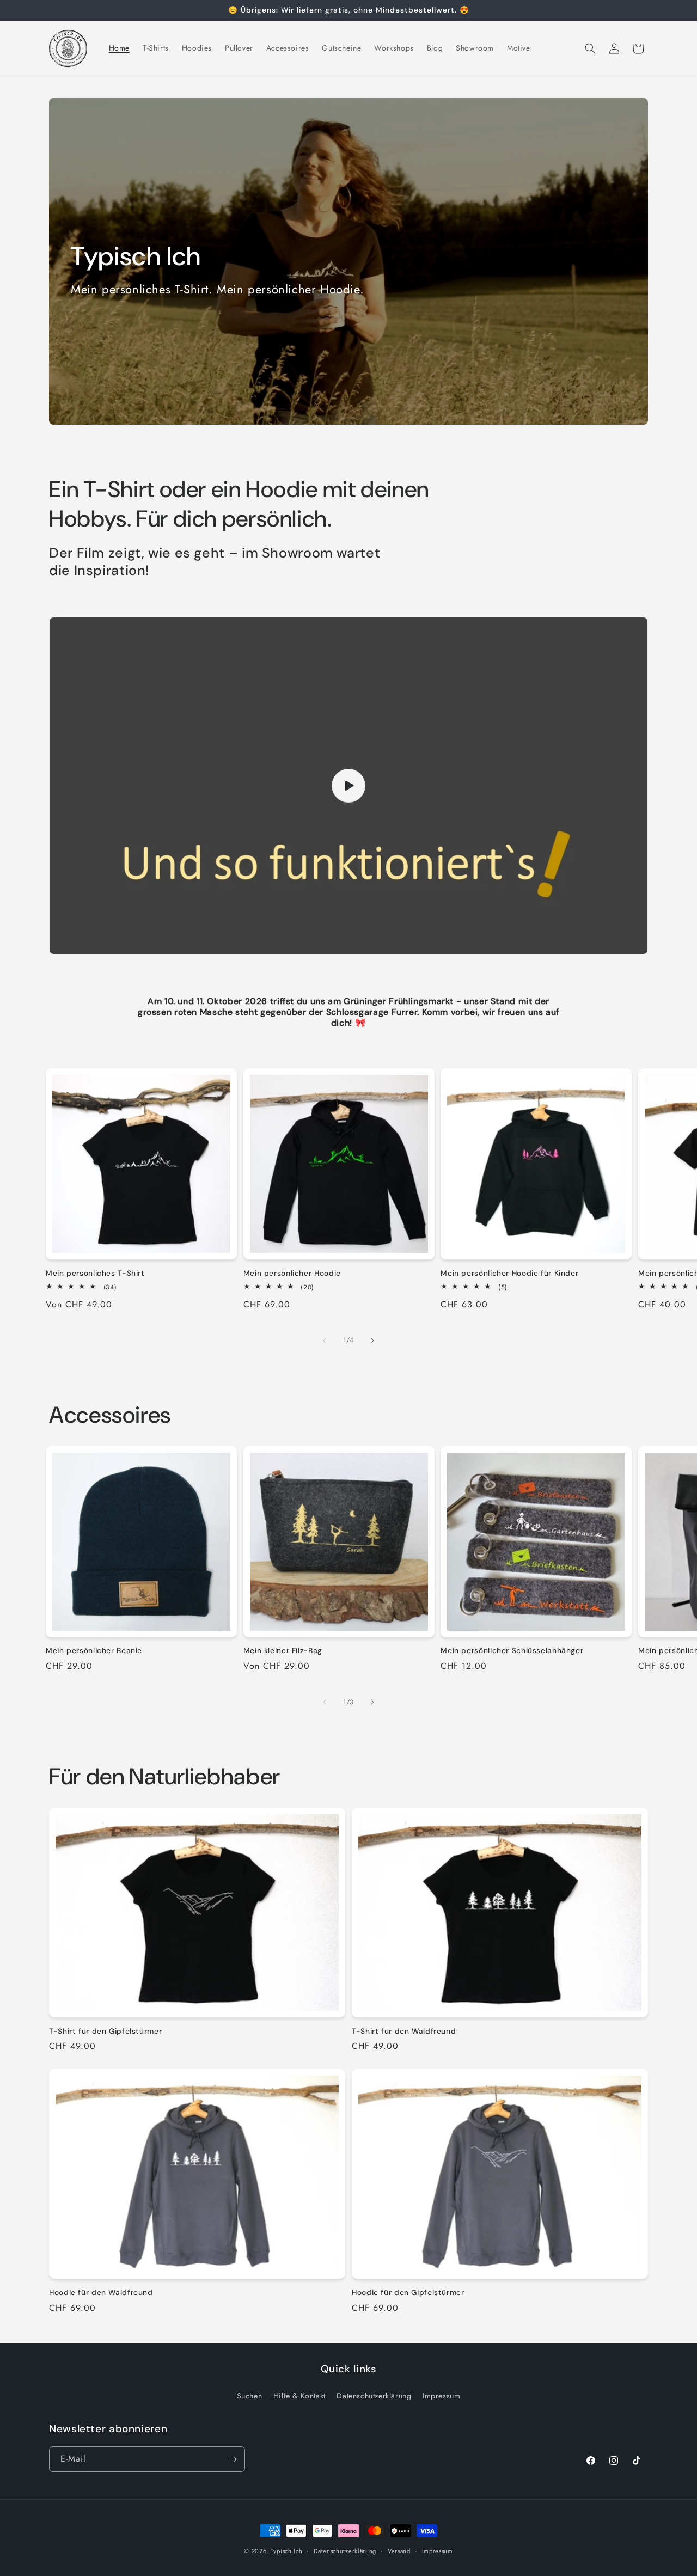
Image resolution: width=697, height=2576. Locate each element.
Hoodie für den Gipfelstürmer (408, 2293)
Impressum (441, 2396)
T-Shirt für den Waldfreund (404, 2031)
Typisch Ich (287, 2551)
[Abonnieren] (233, 2459)
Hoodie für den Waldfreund (101, 2293)
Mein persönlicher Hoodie (292, 1273)
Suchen (250, 2396)
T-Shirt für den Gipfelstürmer (105, 2031)
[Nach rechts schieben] (372, 1341)
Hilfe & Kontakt (299, 2396)
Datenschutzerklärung (374, 2396)
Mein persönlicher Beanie (94, 1651)
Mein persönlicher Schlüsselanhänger (512, 1651)
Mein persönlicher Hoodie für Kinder (509, 1273)
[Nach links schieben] (325, 1341)
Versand (399, 2551)
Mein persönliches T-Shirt (95, 1273)
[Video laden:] (348, 786)
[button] (590, 48)
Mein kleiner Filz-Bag (283, 1651)
